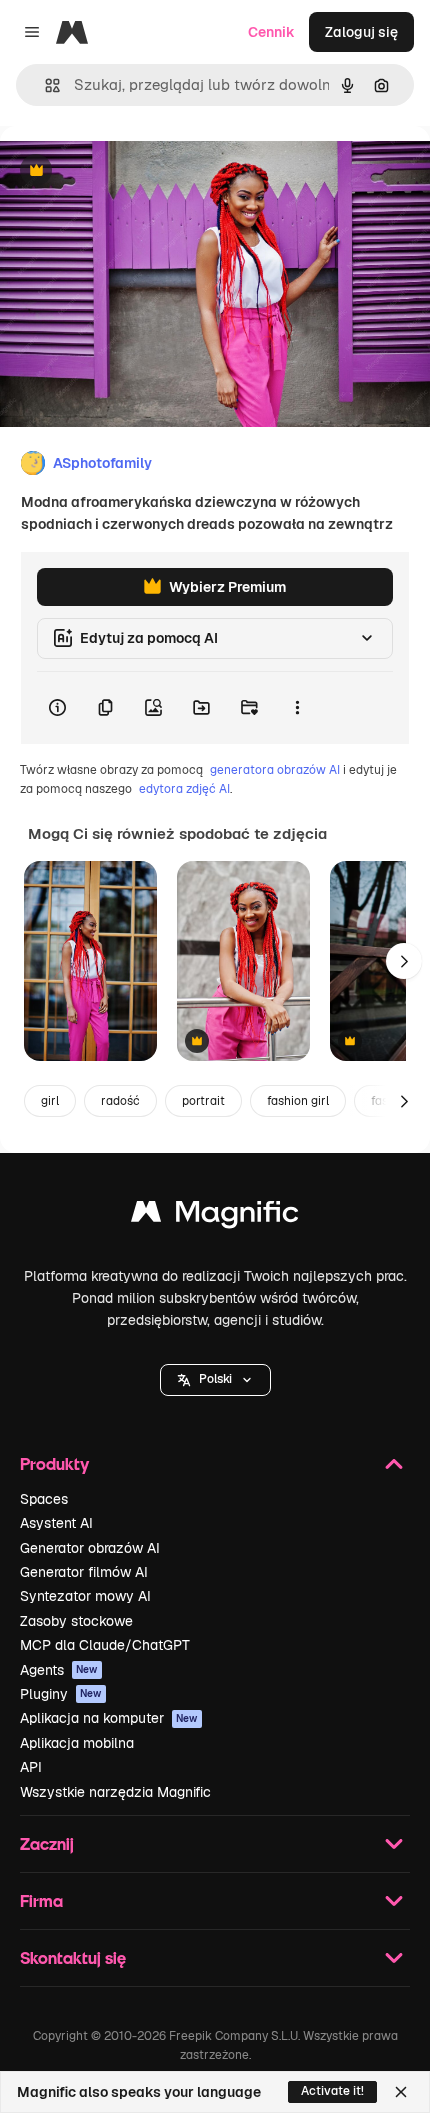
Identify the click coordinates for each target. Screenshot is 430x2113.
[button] (215, 1380)
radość (120, 1101)
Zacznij (47, 1843)
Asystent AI (56, 1523)
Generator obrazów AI (90, 1548)
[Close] (401, 2092)
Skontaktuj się (73, 1957)
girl (50, 1101)
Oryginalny (138, 171)
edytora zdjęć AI (184, 789)
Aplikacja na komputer (109, 1718)
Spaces (44, 1499)
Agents (59, 1670)
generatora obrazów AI (275, 770)
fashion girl (298, 1101)
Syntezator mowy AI (85, 1596)
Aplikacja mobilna (77, 1743)
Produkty (54, 1463)
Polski (215, 1379)
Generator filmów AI (84, 1572)
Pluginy (61, 1694)
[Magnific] (215, 1216)
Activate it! (332, 2091)
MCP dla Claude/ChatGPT (105, 1645)
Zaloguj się (361, 32)
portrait (203, 1101)
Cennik (271, 32)
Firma (41, 1900)
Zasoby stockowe (76, 1621)
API (31, 1767)
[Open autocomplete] (44, 85)
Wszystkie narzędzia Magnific (115, 1792)
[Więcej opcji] (297, 708)
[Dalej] (404, 961)
